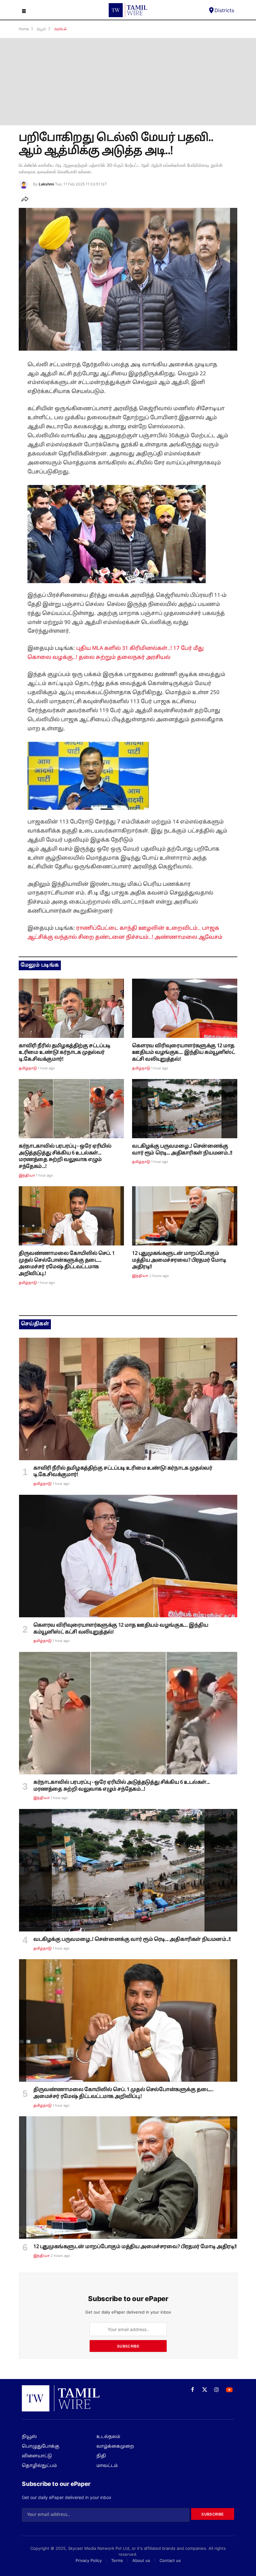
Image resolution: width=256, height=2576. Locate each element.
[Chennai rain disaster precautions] (185, 1109)
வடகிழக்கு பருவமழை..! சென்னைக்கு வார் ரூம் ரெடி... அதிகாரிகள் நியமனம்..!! (182, 1150)
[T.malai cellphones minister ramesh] (71, 1216)
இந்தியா (27, 1176)
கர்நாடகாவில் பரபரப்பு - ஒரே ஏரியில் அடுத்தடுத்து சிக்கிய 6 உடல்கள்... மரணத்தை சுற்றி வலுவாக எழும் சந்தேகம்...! (65, 1156)
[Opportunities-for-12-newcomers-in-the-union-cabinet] (185, 1216)
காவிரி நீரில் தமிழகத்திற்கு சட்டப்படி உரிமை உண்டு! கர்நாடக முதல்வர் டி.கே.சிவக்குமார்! (65, 1053)
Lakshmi (46, 184)
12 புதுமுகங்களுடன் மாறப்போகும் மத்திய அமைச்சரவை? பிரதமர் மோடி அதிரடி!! (179, 1260)
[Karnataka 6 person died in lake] (71, 1109)
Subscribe (128, 2346)
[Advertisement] (128, 82)
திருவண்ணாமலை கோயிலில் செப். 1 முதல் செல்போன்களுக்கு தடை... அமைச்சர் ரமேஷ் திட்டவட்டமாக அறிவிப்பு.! (67, 1264)
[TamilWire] (128, 10)
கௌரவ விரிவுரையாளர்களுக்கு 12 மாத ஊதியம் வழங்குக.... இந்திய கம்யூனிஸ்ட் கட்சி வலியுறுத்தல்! (184, 1053)
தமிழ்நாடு (28, 1068)
